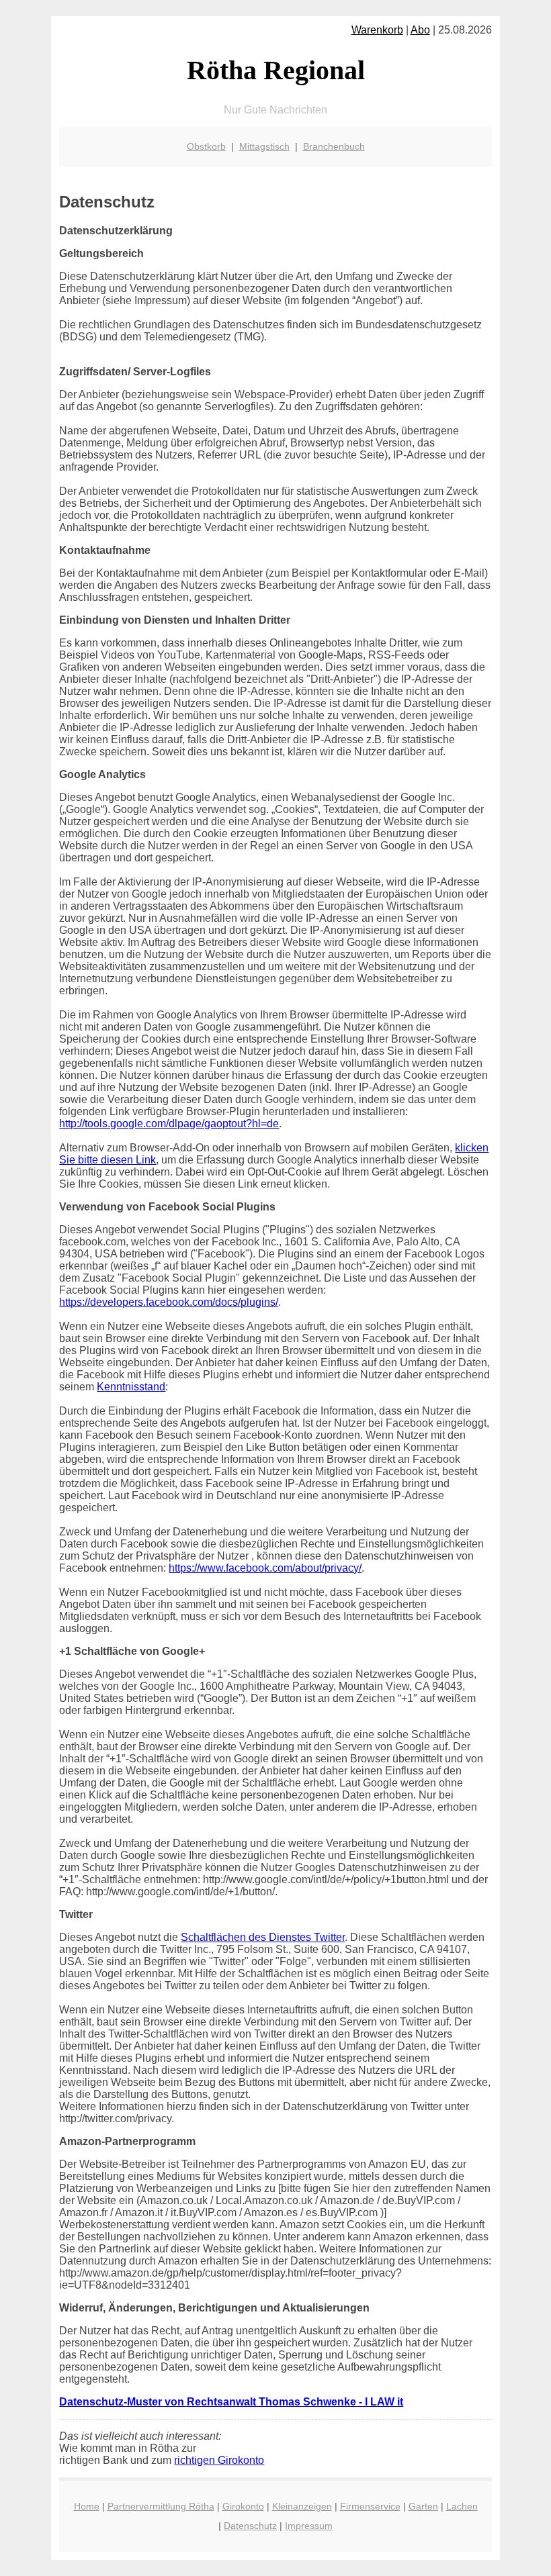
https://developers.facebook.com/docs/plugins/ (169, 1302)
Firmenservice (370, 2506)
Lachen (462, 2506)
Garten (423, 2506)
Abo (420, 30)
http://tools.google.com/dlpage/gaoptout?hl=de (169, 1124)
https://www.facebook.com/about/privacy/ (265, 1568)
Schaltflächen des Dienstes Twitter (263, 1937)
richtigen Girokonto (219, 2460)
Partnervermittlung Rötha (161, 2506)
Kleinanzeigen (302, 2506)
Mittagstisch (264, 146)
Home (87, 2506)
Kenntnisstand (131, 1387)
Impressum (309, 2526)
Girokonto (243, 2506)
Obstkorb (206, 146)
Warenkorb (377, 30)
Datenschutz (250, 2526)
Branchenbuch (334, 146)
